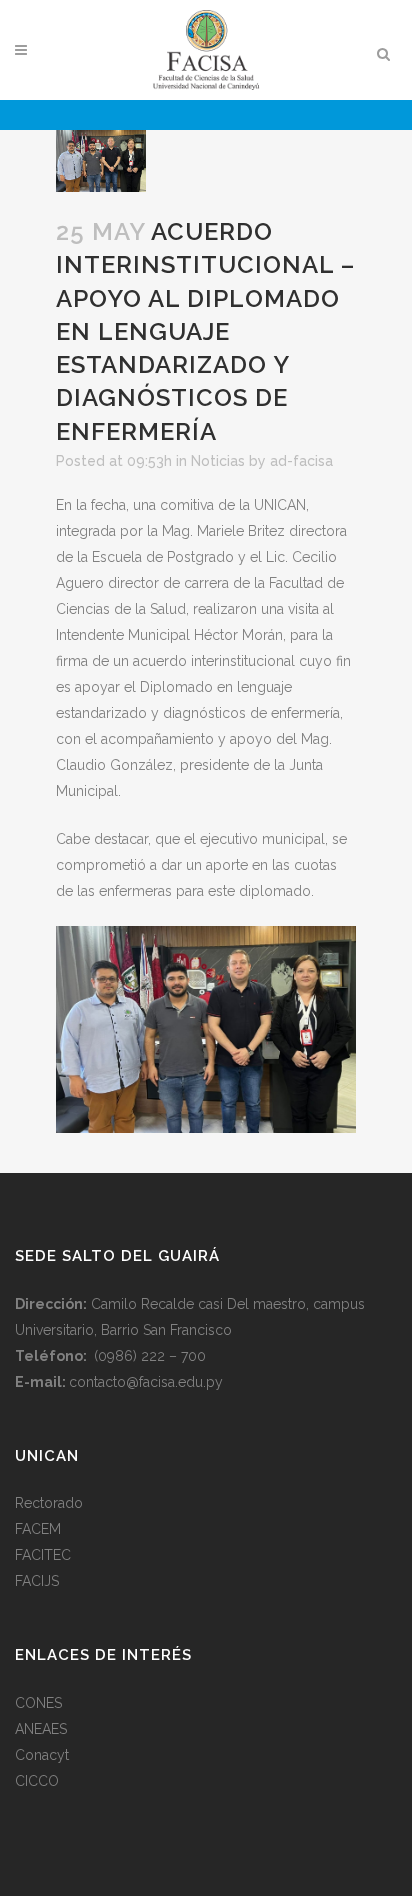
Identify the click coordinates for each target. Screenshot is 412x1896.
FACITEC (43, 1555)
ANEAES (41, 1729)
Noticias (218, 461)
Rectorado (49, 1503)
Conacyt (42, 1755)
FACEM (38, 1529)
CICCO (37, 1781)
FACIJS (37, 1581)
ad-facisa (301, 461)
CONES (38, 1703)
